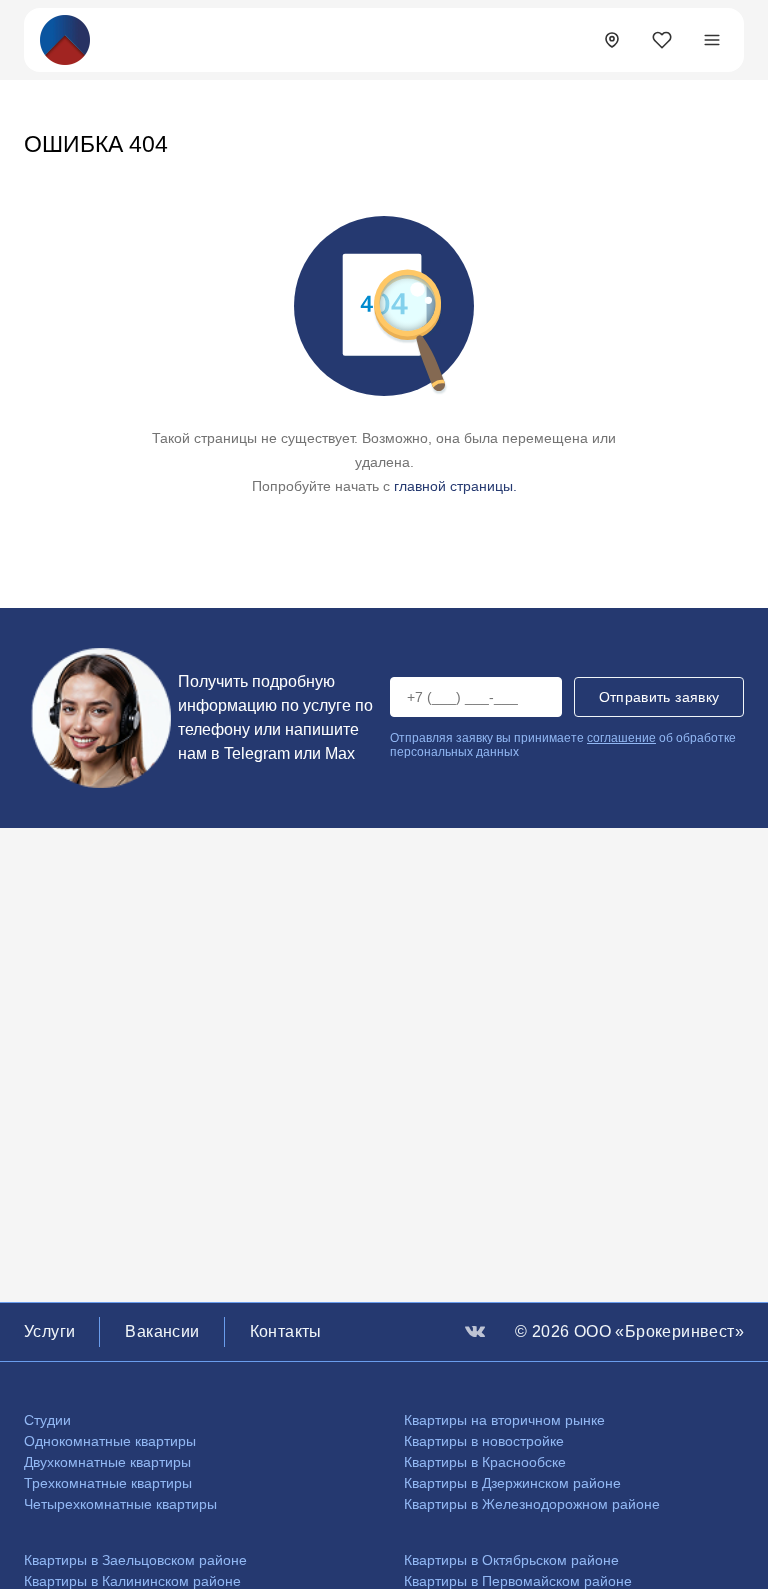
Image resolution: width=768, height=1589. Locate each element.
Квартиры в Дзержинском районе (512, 1483)
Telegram (257, 753)
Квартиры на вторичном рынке (504, 1420)
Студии (47, 1420)
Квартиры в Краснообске (485, 1462)
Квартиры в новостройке (484, 1441)
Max (340, 753)
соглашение (621, 738)
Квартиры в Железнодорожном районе (532, 1504)
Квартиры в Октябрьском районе (511, 1560)
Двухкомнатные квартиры (107, 1462)
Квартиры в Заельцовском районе (135, 1560)
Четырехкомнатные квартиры (120, 1504)
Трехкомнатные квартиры (108, 1483)
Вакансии (162, 1331)
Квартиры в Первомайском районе (518, 1581)
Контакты (286, 1331)
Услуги (49, 1331)
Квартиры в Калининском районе (132, 1581)
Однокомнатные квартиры (110, 1441)
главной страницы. (455, 486)
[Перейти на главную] (65, 38)
